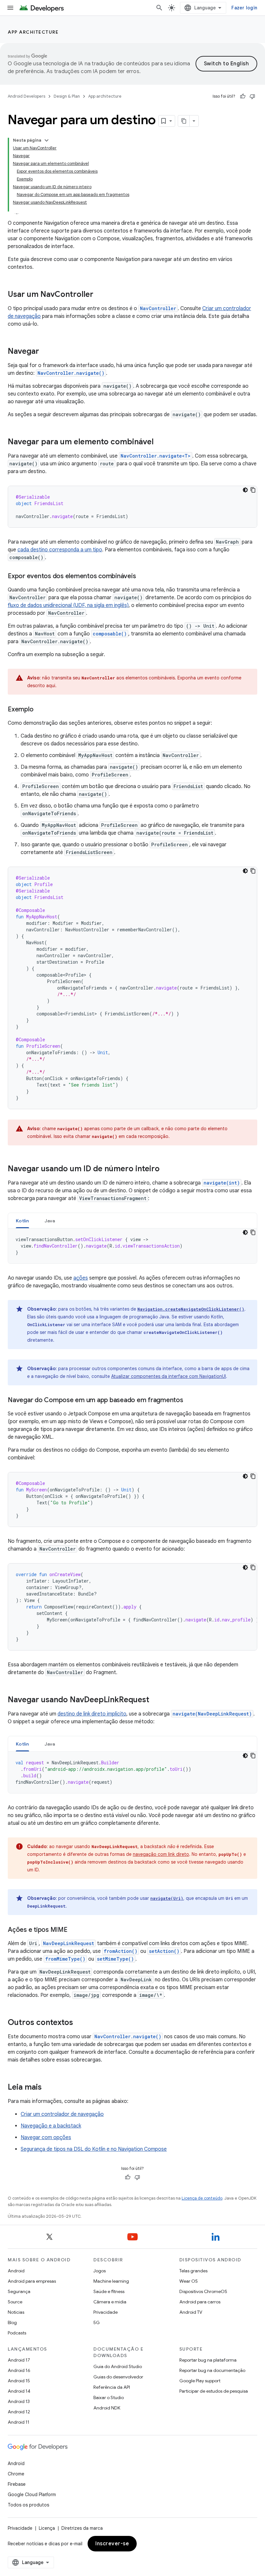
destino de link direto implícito (92, 1714)
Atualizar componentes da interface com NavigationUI (169, 1376)
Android (16, 2271)
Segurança (19, 2291)
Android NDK (107, 2408)
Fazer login (244, 8)
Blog (12, 2322)
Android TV (191, 2312)
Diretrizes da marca (82, 2528)
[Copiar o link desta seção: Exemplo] (40, 710)
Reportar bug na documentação (212, 2370)
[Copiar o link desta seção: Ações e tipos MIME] (74, 1930)
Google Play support (200, 2381)
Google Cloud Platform (32, 2495)
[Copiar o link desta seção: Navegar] (46, 352)
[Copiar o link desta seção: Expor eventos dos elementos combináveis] (142, 577)
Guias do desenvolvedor (118, 2377)
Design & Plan (67, 96)
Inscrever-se (112, 2544)
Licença (47, 2528)
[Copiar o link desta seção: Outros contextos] (79, 2023)
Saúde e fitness (109, 2291)
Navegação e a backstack (51, 2126)
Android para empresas (32, 2281)
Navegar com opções (46, 2138)
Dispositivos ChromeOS (203, 2291)
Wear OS (189, 2281)
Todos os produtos (28, 2505)
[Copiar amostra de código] (253, 490)
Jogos (100, 2271)
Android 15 (19, 2381)
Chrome (16, 2474)
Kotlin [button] (22, 1221)
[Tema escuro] (245, 490)
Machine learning (111, 2281)
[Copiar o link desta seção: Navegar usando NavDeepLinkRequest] (156, 1700)
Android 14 (19, 2391)
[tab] (22, 1221)
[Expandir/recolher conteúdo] (47, 140)
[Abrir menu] (10, 8)
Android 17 (19, 2360)
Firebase (17, 2484)
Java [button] (50, 1221)
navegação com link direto (161, 1854)
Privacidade (106, 2312)
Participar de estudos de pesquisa (214, 2391)
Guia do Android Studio (118, 2366)
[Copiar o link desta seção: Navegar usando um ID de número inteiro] (166, 1169)
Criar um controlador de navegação (62, 2114)
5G (97, 2322)
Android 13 (19, 2401)
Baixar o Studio (109, 2397)
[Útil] (243, 96)
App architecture (33, 32)
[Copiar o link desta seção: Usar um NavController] (100, 295)
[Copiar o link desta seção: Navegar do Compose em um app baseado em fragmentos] (190, 1401)
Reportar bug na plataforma (208, 2360)
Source (15, 2302)
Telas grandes (193, 2271)
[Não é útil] (252, 96)
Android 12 (19, 2412)
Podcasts (17, 2333)
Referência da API (112, 2387)
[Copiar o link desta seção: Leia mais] (48, 2088)
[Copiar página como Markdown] (184, 121)
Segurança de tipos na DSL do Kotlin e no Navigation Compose (94, 2149)
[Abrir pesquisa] (159, 8)
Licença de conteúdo (202, 2198)
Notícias (16, 2312)
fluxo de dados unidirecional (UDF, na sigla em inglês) (68, 605)
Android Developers (26, 96)
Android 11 (19, 2422)
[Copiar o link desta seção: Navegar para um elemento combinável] (160, 442)
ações (81, 1278)
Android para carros (200, 2302)
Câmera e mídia (110, 2302)
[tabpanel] (132, 1246)
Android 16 (19, 2370)
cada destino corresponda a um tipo (60, 550)
